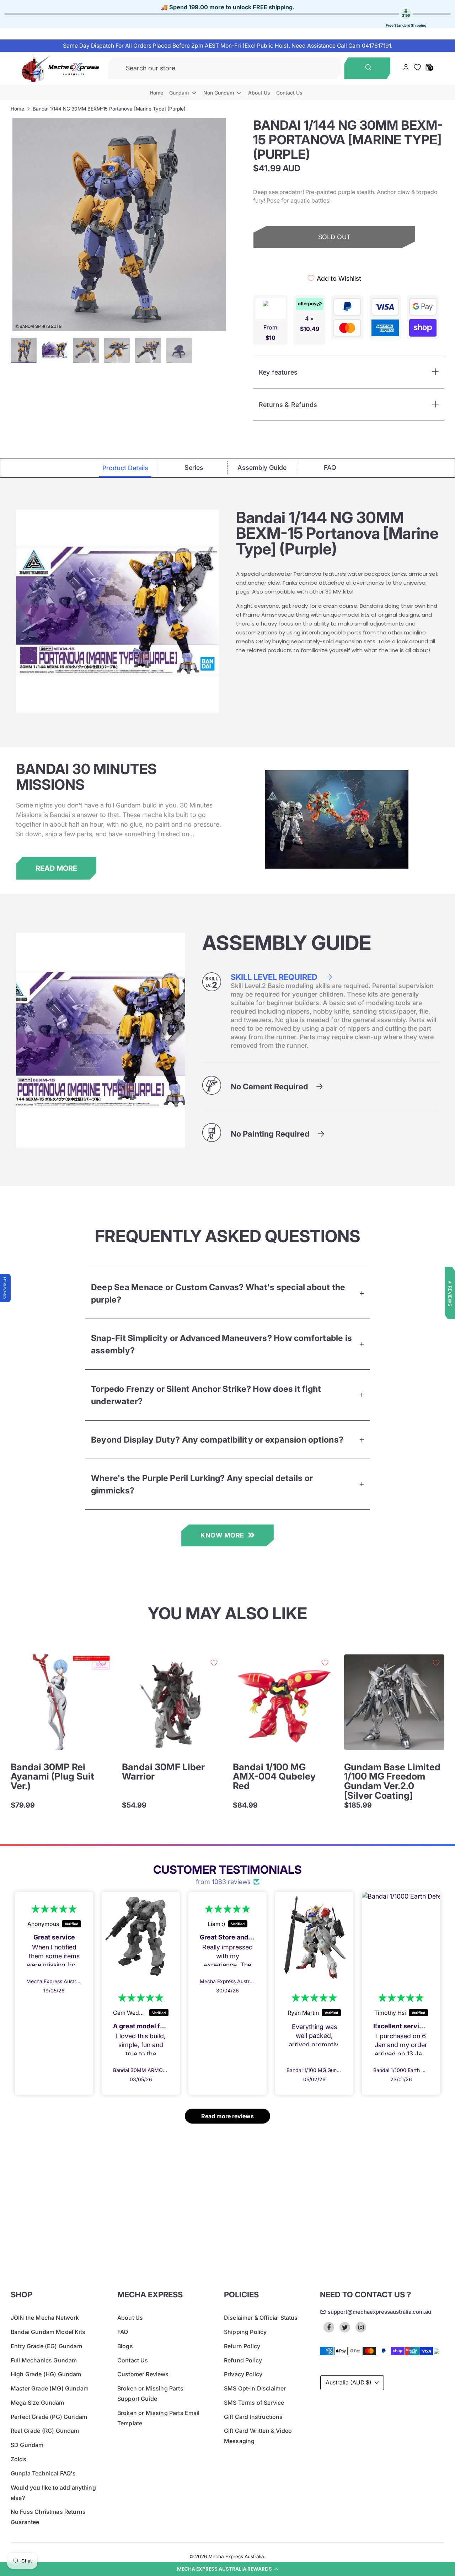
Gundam (180, 93)
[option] (119, 225)
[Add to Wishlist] (103, 1663)
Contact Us (289, 93)
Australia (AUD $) (349, 2382)
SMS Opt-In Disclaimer (255, 2388)
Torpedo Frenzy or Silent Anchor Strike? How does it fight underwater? (206, 1395)
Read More (56, 868)
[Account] (406, 68)
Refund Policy (243, 2360)
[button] (227, 2569)
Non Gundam (219, 93)
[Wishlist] (417, 67)
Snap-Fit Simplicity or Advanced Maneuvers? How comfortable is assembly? (221, 1344)
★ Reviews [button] (450, 1293)
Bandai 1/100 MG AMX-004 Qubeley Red (274, 1776)
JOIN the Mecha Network (45, 2318)
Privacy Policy (243, 2374)
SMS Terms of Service (254, 2403)
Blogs (125, 2346)
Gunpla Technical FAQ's (43, 2473)
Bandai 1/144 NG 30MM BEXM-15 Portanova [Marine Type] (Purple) (109, 109)
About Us (259, 93)
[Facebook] (329, 2327)
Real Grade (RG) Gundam (45, 2431)
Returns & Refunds (288, 405)
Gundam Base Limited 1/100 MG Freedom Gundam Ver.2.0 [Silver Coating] (392, 1781)
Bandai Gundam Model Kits (48, 2332)
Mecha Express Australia (236, 2556)
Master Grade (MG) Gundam (50, 2388)
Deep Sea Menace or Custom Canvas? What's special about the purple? (218, 1293)
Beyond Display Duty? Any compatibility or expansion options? (217, 1440)
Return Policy (242, 2346)
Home (156, 93)
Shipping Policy (245, 2332)
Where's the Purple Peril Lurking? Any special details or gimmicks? (202, 1484)
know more (222, 1535)
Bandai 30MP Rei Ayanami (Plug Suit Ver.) (52, 1776)
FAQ (123, 2332)
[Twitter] (345, 2327)
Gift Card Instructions (253, 2417)
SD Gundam (27, 2445)
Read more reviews (227, 2116)
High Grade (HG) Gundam (46, 2374)
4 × (310, 324)
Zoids (18, 2459)
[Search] (367, 68)
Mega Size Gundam (38, 2403)
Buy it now (334, 262)
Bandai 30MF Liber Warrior (163, 1772)
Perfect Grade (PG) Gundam (49, 2417)
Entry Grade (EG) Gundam (46, 2346)
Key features (278, 372)
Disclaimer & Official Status (261, 2318)
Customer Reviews (143, 2374)
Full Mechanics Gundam (44, 2360)
